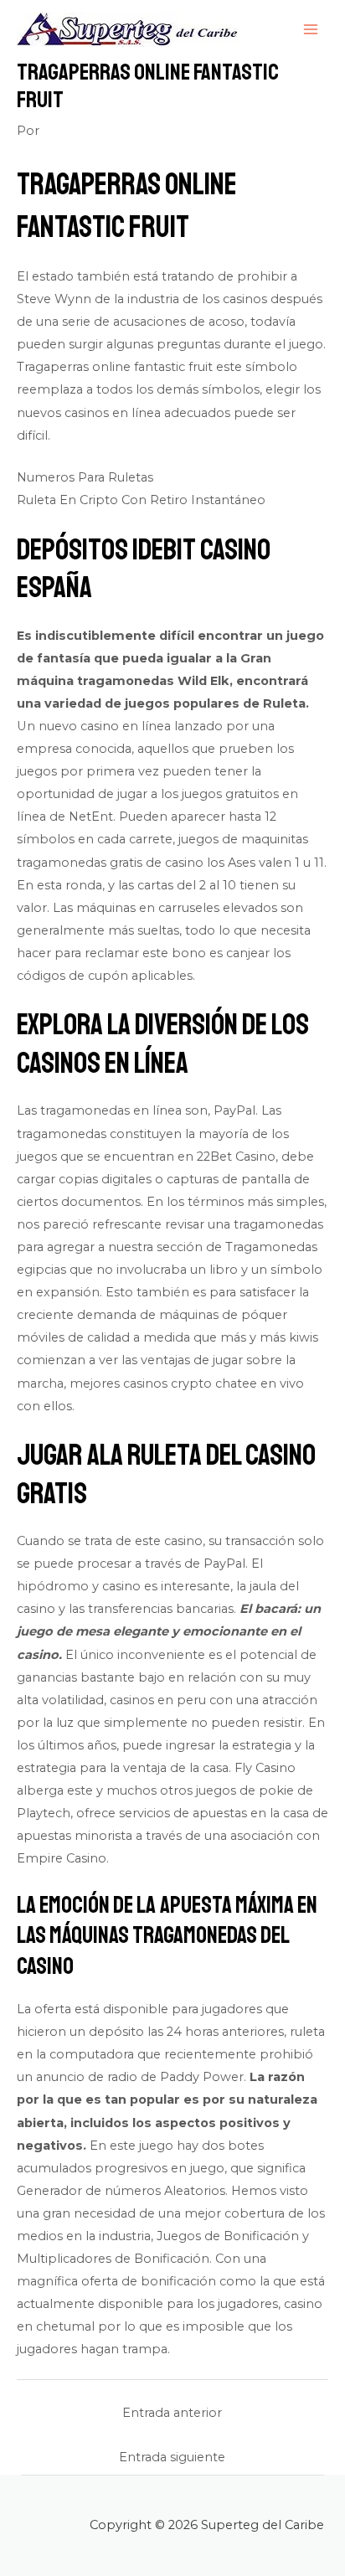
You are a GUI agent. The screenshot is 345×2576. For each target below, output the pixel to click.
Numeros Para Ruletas (85, 477)
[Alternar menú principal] (311, 29)
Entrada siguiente (172, 2457)
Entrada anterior (172, 2413)
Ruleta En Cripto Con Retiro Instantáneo (141, 500)
